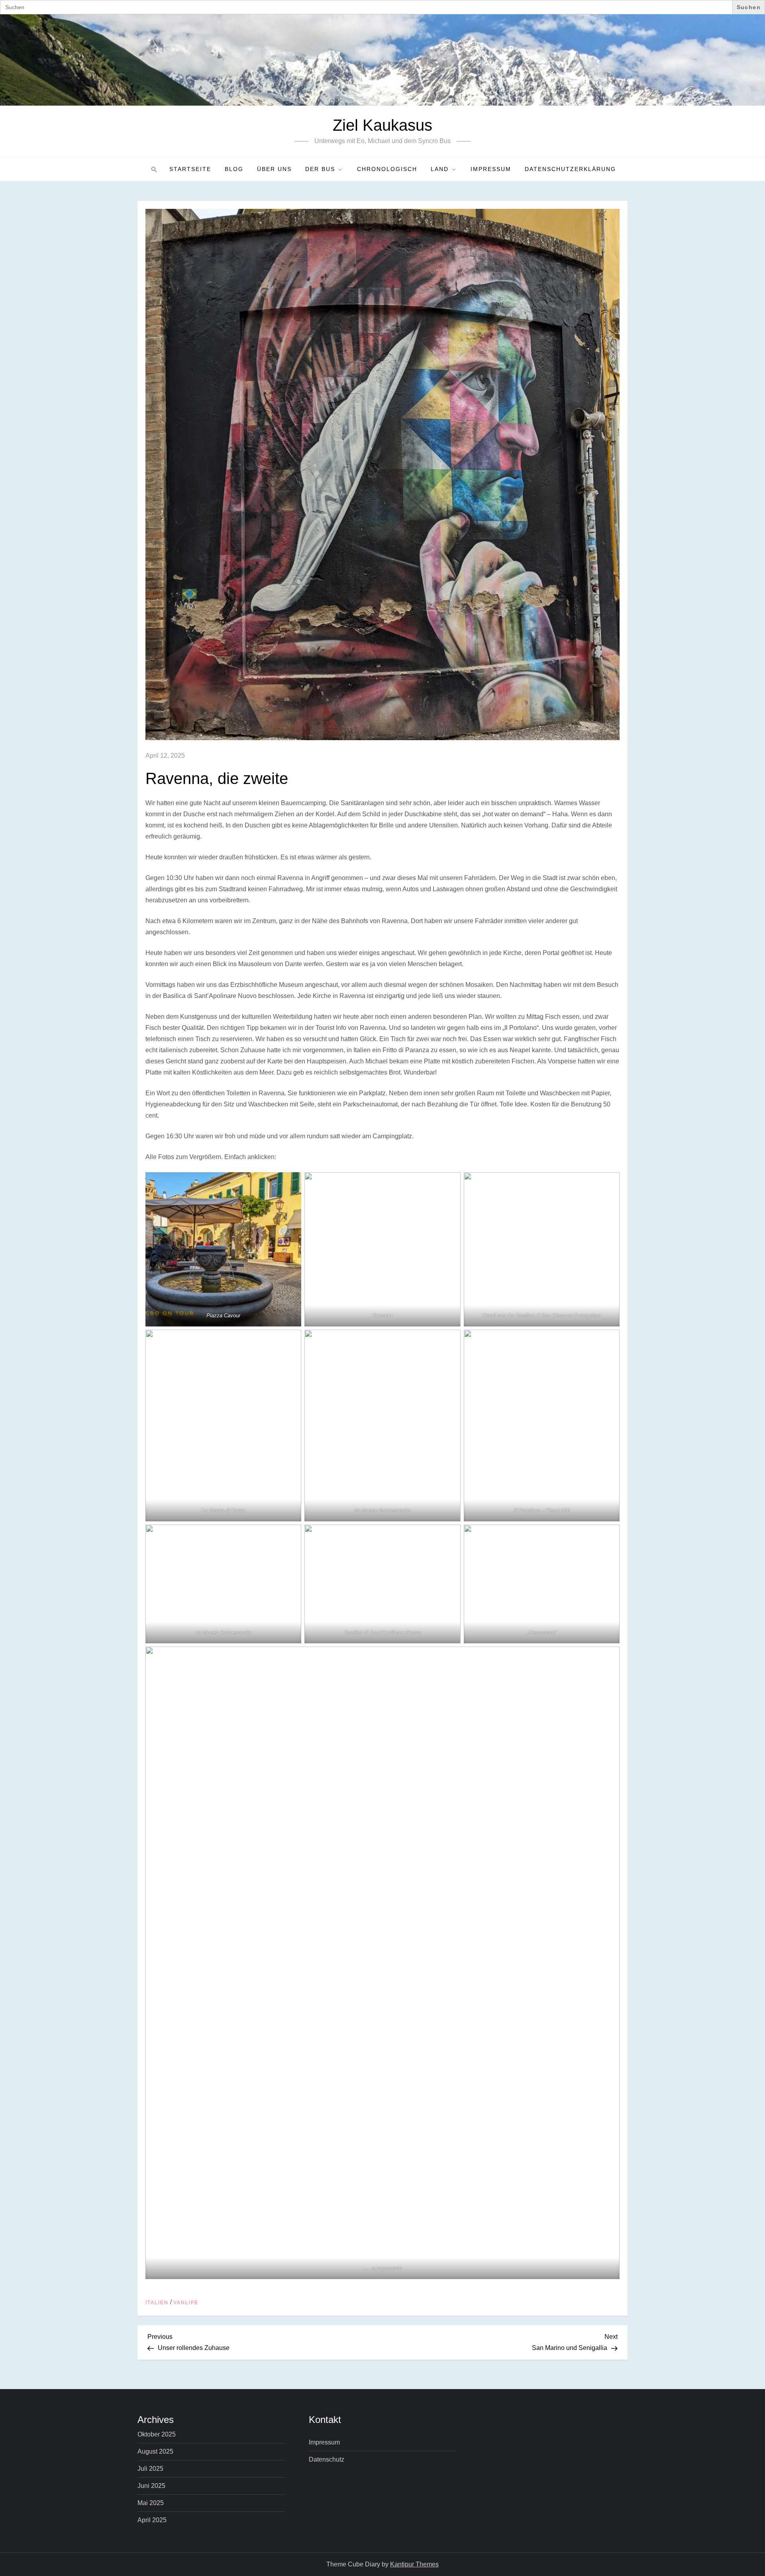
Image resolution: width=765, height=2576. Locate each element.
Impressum (491, 169)
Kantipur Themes (414, 2564)
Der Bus (320, 169)
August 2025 (155, 2451)
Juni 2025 (151, 2486)
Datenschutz (327, 2459)
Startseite (190, 169)
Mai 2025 (151, 2503)
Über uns (274, 169)
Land (440, 169)
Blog (234, 169)
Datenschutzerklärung (570, 169)
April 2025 (152, 2520)
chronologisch (387, 169)
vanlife (186, 2303)
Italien (157, 2303)
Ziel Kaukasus (382, 125)
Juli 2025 (150, 2469)
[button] (153, 169)
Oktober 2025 (157, 2434)
